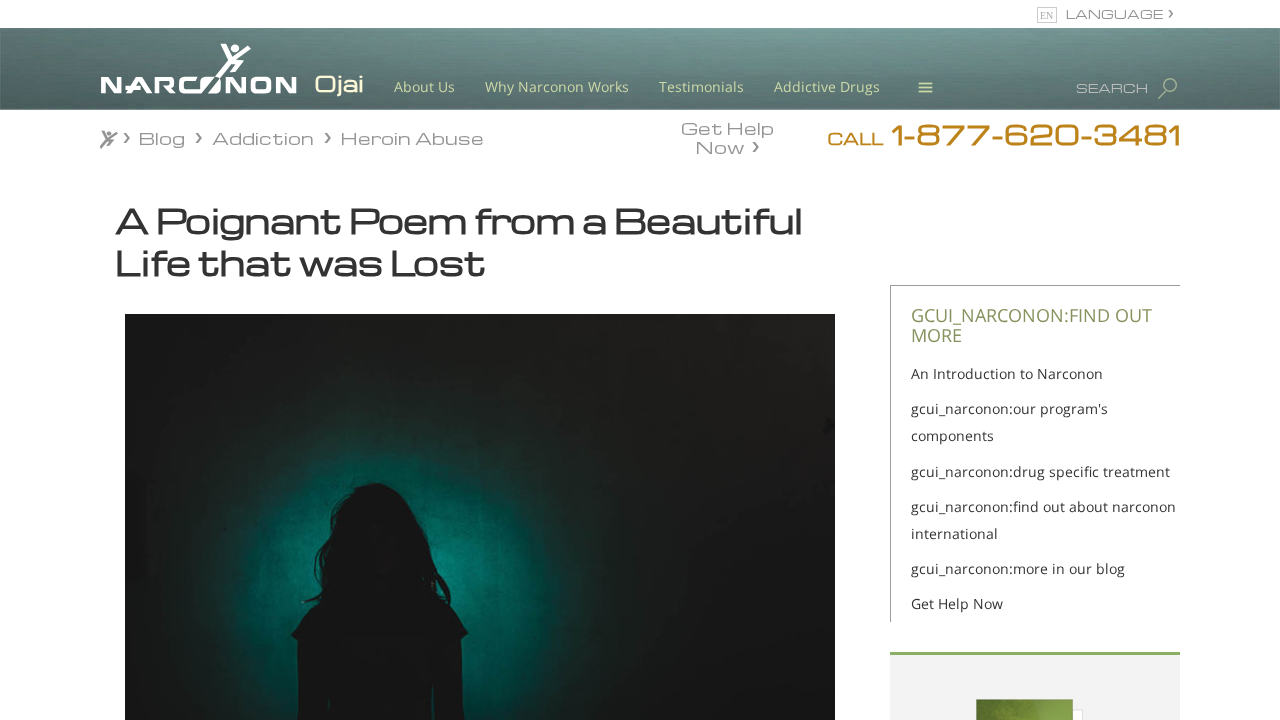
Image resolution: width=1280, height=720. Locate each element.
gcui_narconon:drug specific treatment (1040, 471)
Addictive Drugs (827, 86)
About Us (424, 86)
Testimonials (701, 86)
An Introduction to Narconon (1007, 373)
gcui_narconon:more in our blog (1018, 568)
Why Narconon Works (557, 86)
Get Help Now (727, 136)
